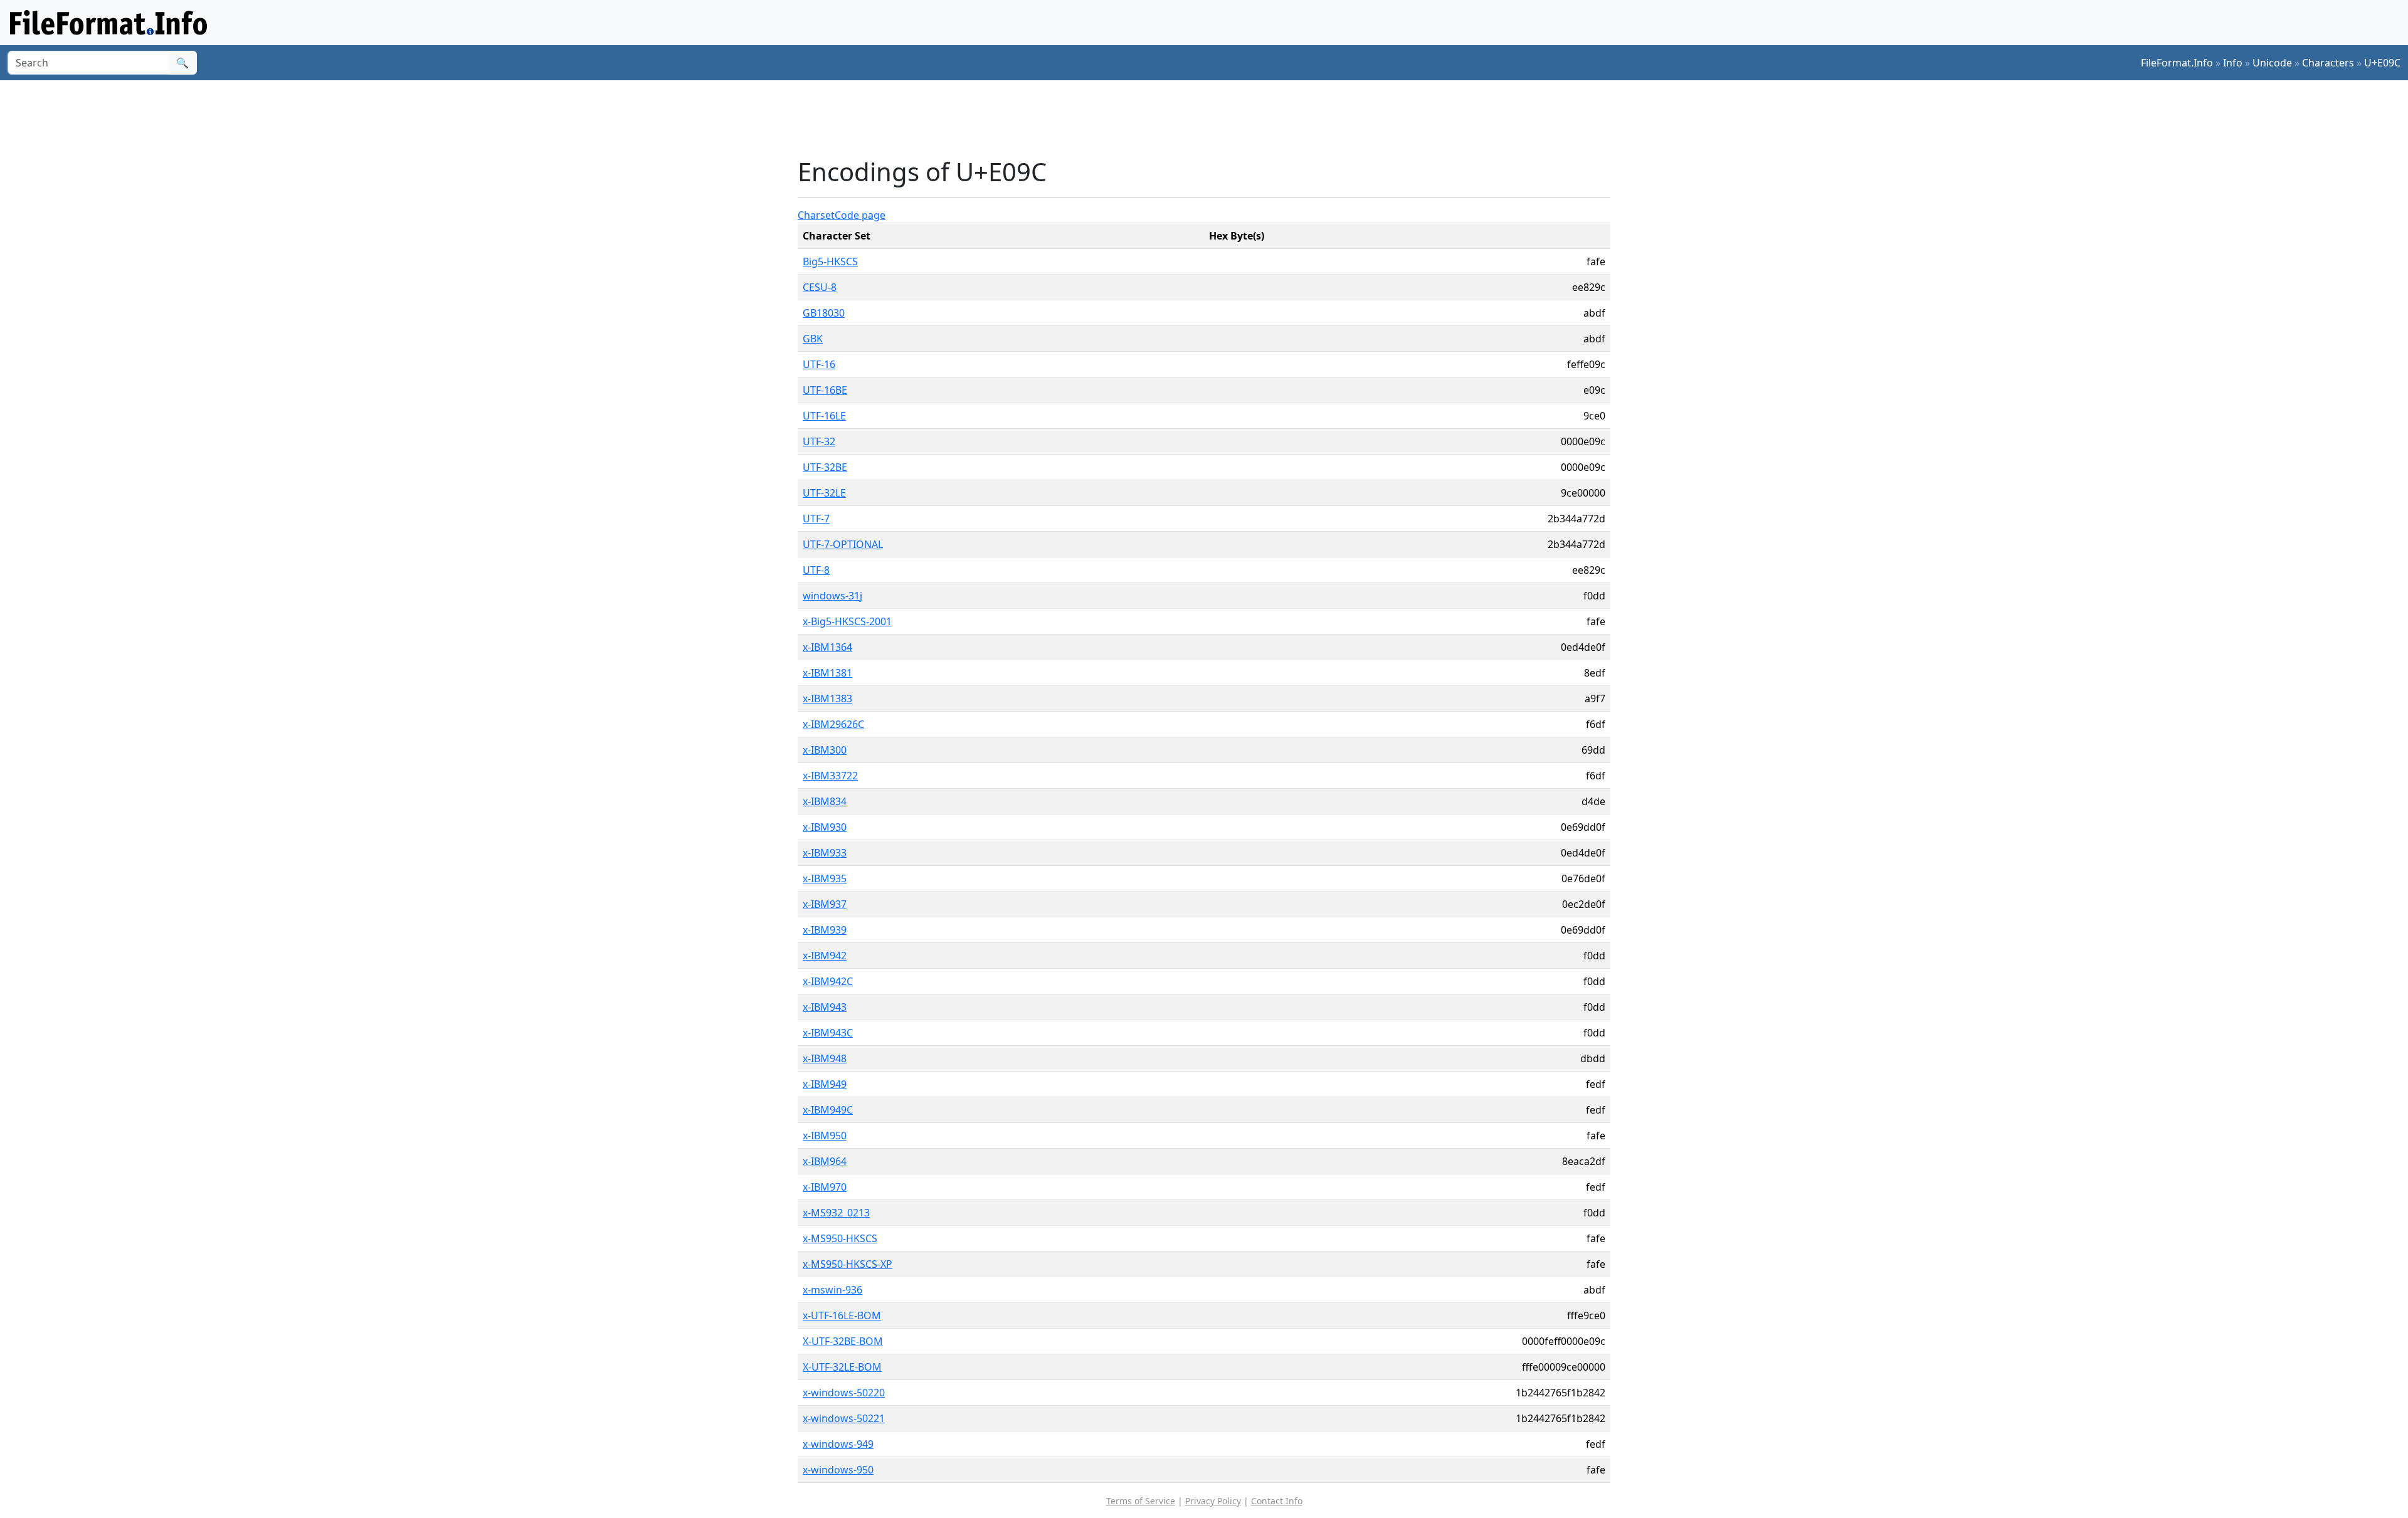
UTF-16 (819, 364)
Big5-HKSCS (830, 261)
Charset (816, 215)
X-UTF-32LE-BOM (842, 1367)
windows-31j (832, 596)
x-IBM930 (825, 827)
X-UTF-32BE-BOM (843, 1341)
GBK (813, 339)
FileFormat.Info (2177, 63)
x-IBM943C (828, 1033)
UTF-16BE (825, 390)
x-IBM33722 (830, 776)
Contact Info (1277, 1501)
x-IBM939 (825, 930)
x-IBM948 (825, 1058)
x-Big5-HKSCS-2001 (847, 621)
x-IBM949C (828, 1110)
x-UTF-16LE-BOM (842, 1315)
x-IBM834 (825, 801)
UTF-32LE (824, 493)
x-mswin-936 (832, 1290)
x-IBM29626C (833, 724)
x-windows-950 (838, 1470)
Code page (860, 215)
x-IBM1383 (827, 698)
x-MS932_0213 (836, 1213)
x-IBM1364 (827, 647)
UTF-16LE (824, 416)
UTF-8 (816, 570)
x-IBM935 (825, 878)
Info (2233, 63)
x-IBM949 (825, 1084)
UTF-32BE (825, 467)
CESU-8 (820, 287)
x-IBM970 (825, 1187)
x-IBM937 (825, 904)
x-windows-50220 (844, 1393)
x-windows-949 (838, 1444)
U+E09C (2382, 63)
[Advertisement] (1212, 119)
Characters (2328, 63)
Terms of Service (1141, 1501)
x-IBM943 (825, 1007)
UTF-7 (816, 519)
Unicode (2272, 63)
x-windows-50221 (844, 1418)
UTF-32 (819, 441)
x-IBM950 (825, 1136)
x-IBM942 (825, 956)
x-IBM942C (828, 981)
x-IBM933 (825, 853)
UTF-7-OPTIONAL (843, 544)
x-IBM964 (825, 1161)
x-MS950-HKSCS (840, 1238)
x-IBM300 (825, 750)
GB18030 (824, 313)
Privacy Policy (1213, 1501)
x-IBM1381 (827, 673)
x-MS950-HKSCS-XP (848, 1264)
